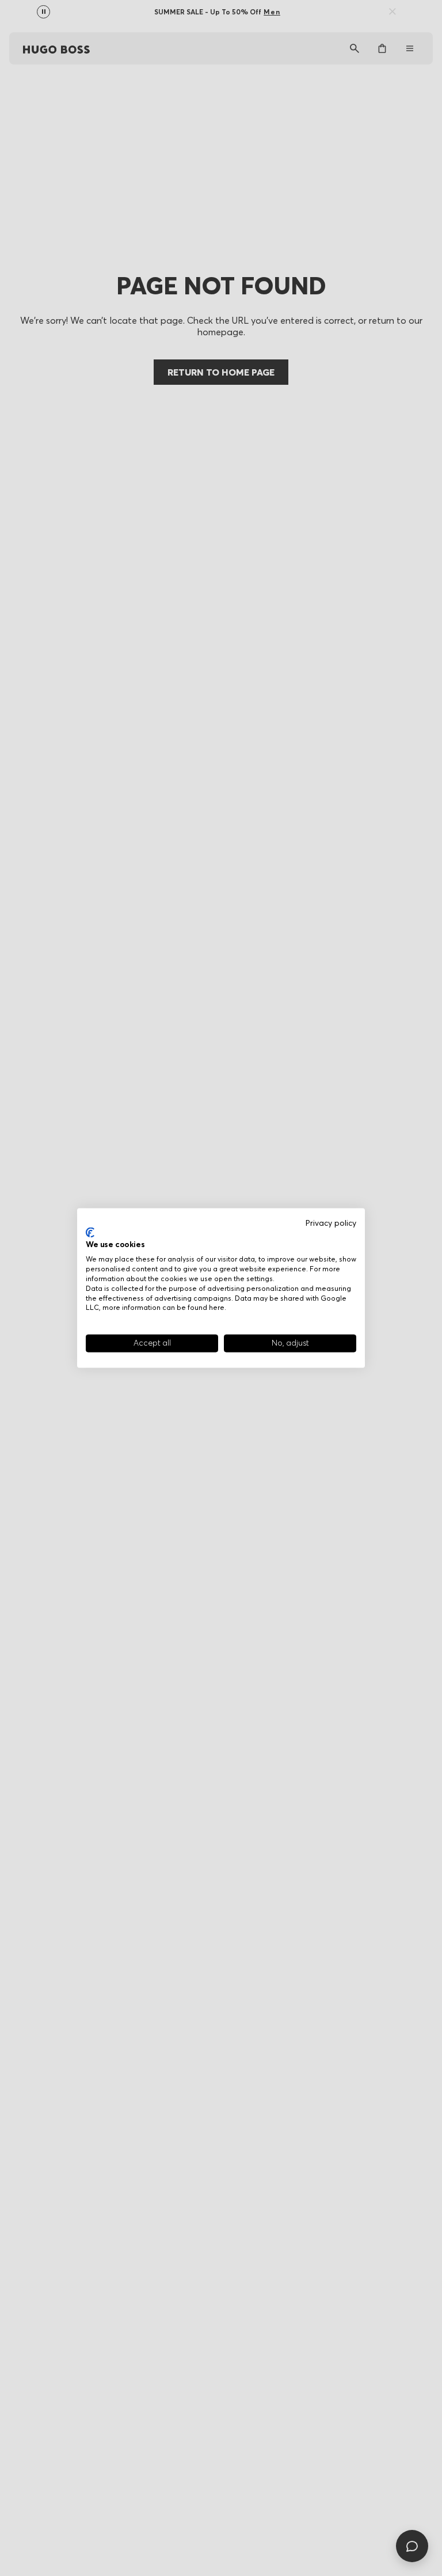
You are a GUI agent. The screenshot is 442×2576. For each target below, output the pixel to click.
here (217, 1307)
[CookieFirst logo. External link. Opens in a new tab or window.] (90, 1232)
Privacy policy (331, 1223)
